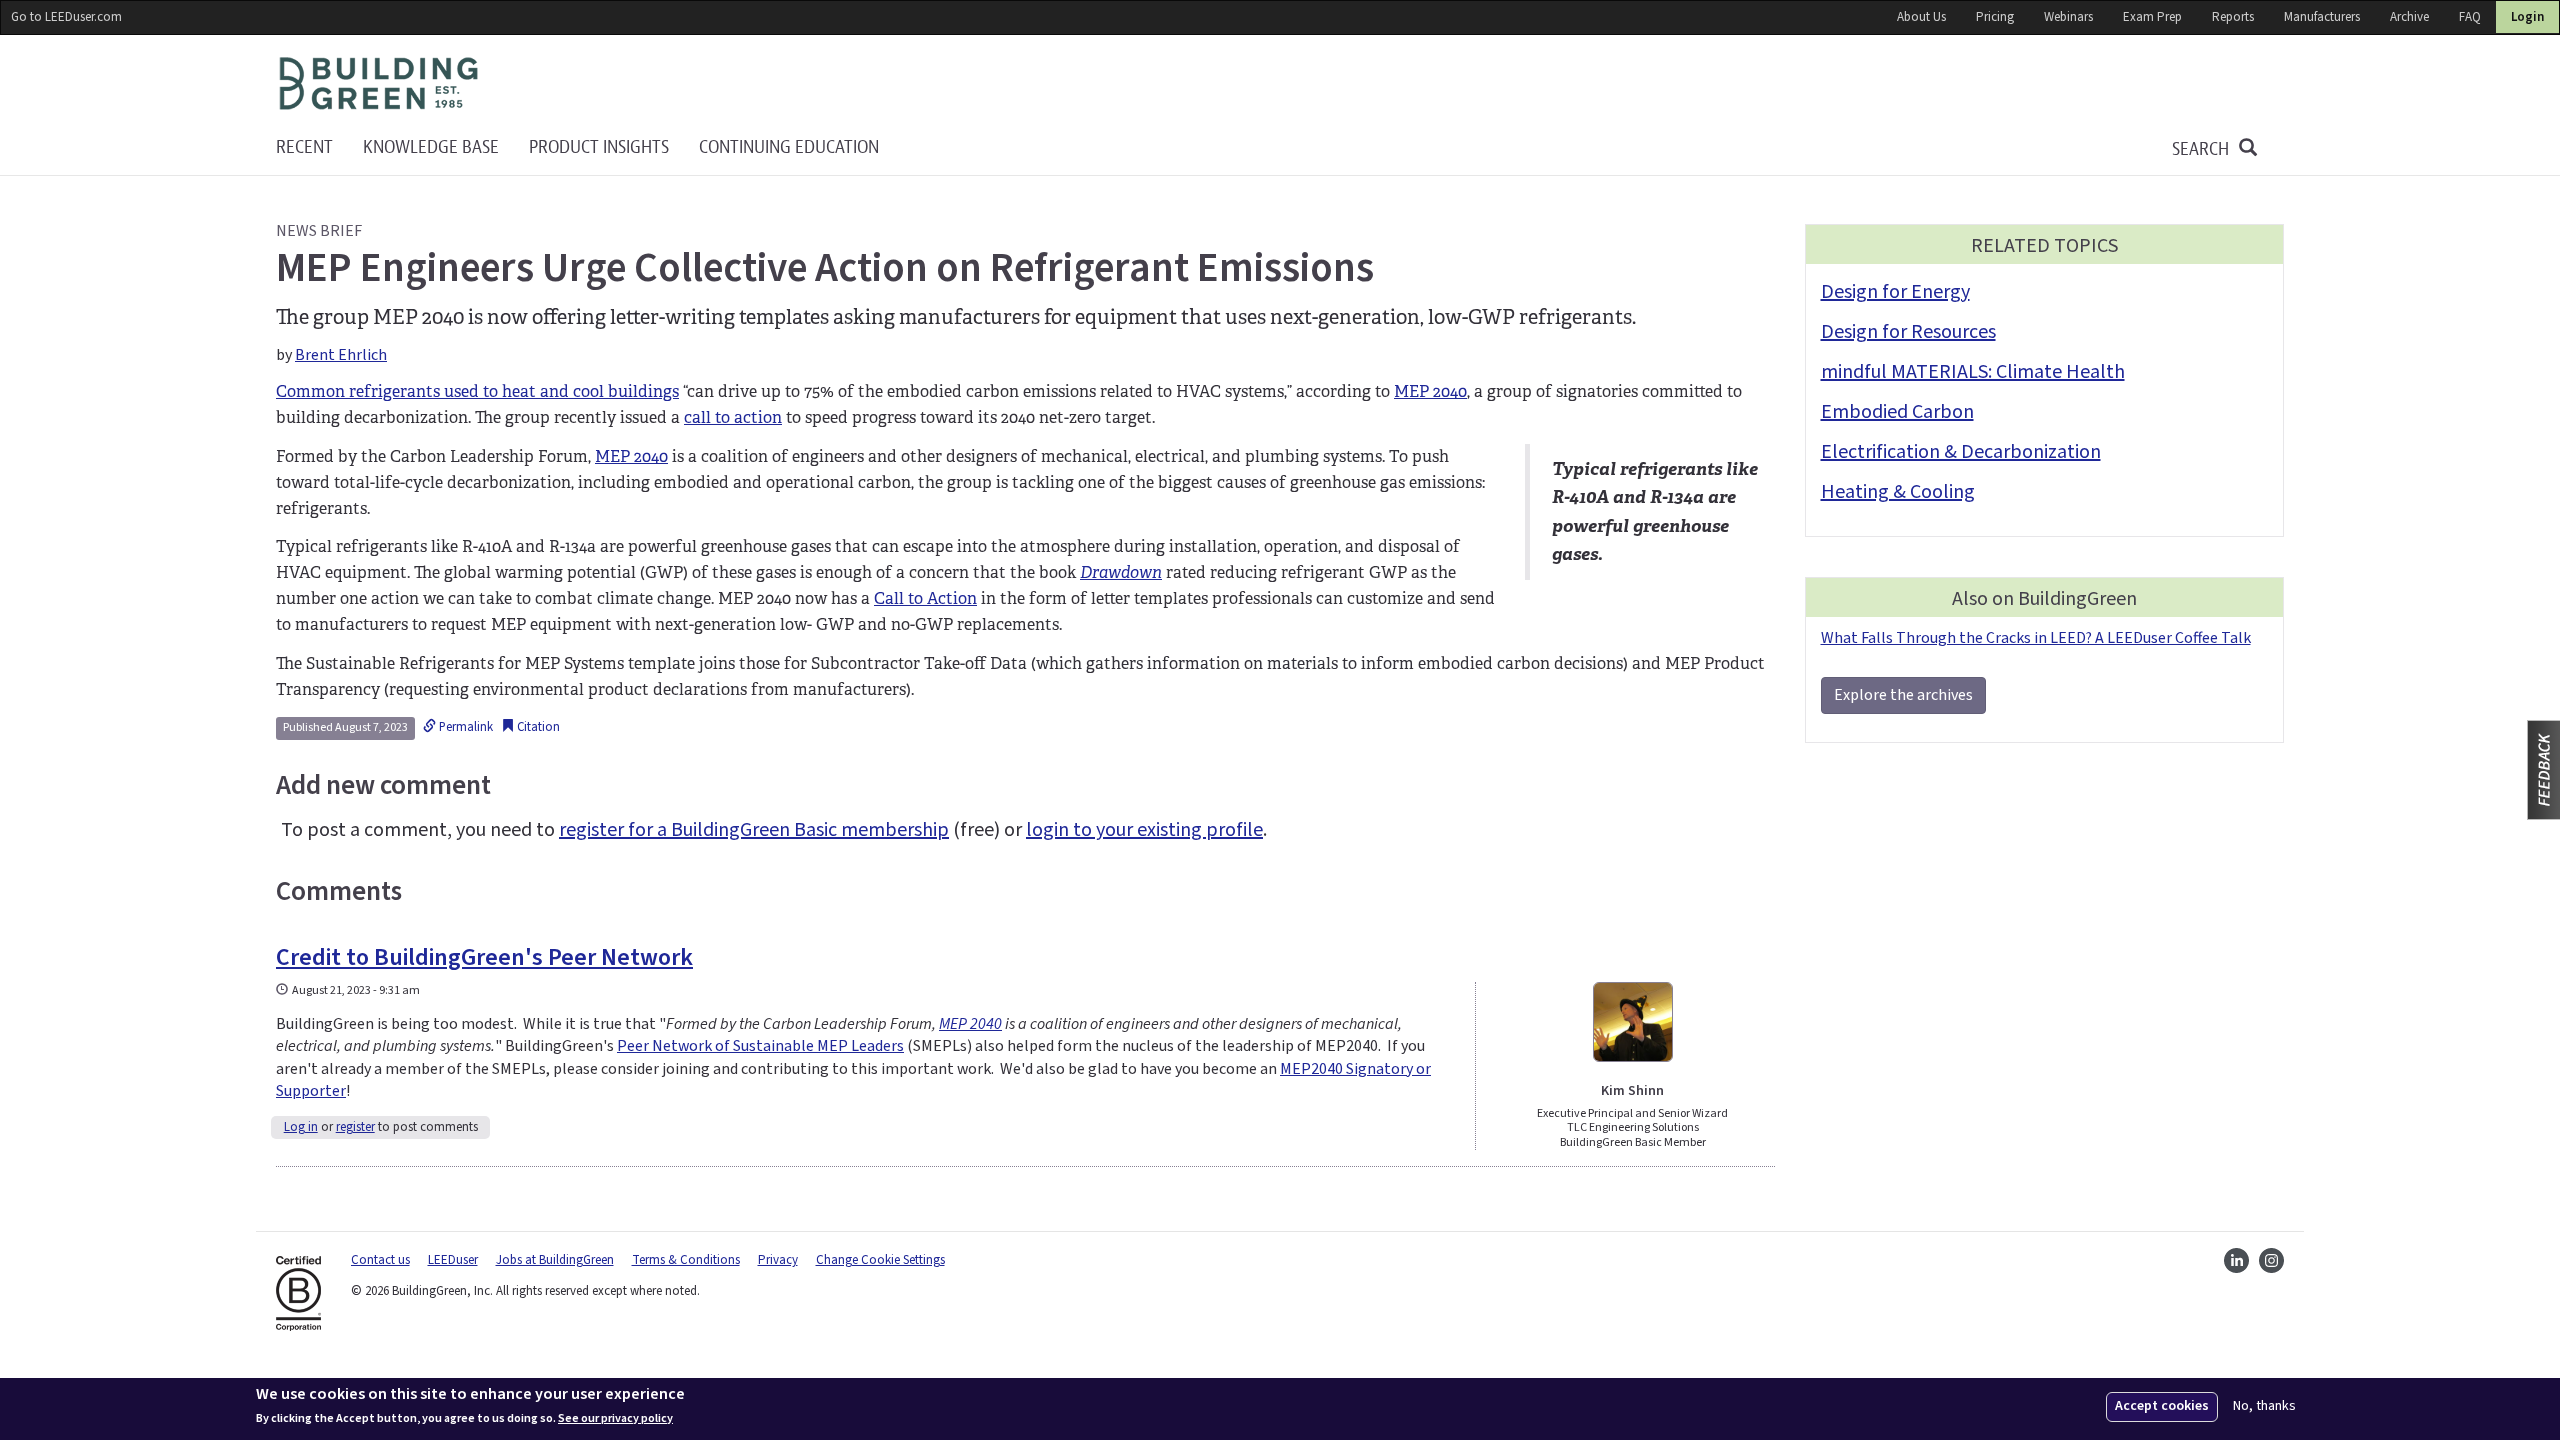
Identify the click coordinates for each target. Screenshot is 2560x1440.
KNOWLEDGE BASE (431, 147)
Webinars (2068, 17)
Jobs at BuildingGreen (555, 1260)
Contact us (380, 1260)
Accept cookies (2162, 1406)
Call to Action (925, 598)
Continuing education (789, 147)
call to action (733, 417)
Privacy (778, 1260)
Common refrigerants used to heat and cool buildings (477, 391)
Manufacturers (2322, 17)
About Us (1921, 17)
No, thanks (2264, 1406)
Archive (2409, 17)
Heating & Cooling (1898, 492)
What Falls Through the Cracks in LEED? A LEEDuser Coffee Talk (2036, 638)
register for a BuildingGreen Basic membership (754, 830)
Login (2527, 17)
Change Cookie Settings (880, 1260)
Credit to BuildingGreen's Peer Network (484, 957)
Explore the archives (1903, 695)
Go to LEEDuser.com (66, 17)
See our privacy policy (615, 1418)
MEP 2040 (1430, 391)
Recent (304, 147)
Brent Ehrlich (341, 355)
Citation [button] (537, 727)
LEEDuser (453, 1260)
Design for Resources (1908, 332)
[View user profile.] (1633, 1022)
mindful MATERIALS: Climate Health (1973, 372)
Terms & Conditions (686, 1260)
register (355, 1127)
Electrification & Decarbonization (1961, 452)
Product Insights (599, 147)
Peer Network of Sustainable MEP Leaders (760, 1046)
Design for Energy (1895, 292)
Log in (301, 1127)
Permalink (464, 727)
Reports (2233, 17)
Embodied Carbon (1897, 412)
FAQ (2470, 17)
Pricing (1995, 17)
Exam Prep (2152, 17)
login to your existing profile (1144, 830)
